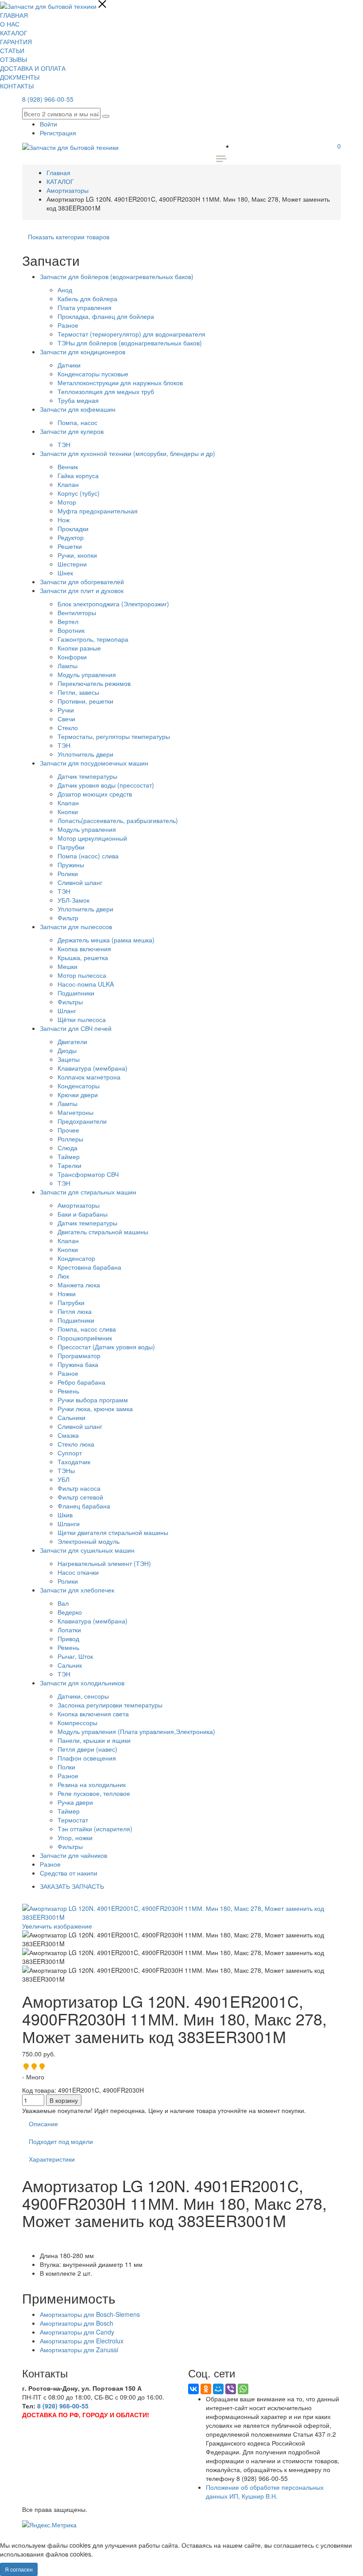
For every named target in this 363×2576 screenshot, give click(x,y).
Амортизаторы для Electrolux (82, 2341)
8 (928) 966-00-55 (48, 99)
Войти (48, 124)
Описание (43, 2124)
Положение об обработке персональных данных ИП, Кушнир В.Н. (265, 2492)
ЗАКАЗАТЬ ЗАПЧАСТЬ (72, 1886)
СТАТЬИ (12, 50)
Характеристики (52, 2159)
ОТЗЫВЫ (14, 59)
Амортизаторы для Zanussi (79, 2350)
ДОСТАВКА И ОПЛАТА (33, 68)
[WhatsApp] (243, 2389)
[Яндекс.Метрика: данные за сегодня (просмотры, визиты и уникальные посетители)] (49, 2525)
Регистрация (58, 133)
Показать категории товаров (69, 237)
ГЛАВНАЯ (14, 15)
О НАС (10, 24)
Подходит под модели (61, 2141)
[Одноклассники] (206, 2389)
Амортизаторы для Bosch (77, 2323)
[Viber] (231, 2389)
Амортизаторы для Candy (77, 2332)
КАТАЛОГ (14, 33)
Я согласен (19, 2569)
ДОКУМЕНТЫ (20, 77)
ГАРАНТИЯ (16, 42)
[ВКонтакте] (193, 2389)
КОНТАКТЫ (17, 86)
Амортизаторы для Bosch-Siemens (90, 2314)
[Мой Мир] (218, 2389)
